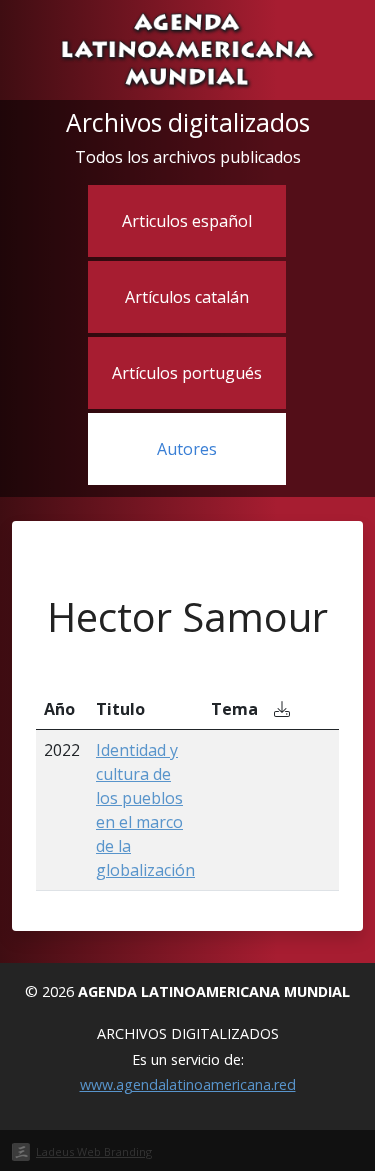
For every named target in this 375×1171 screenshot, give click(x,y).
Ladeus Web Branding (94, 1151)
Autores (187, 449)
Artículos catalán (187, 297)
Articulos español (187, 221)
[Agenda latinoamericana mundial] (187, 48)
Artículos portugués (187, 373)
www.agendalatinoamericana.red (188, 1084)
